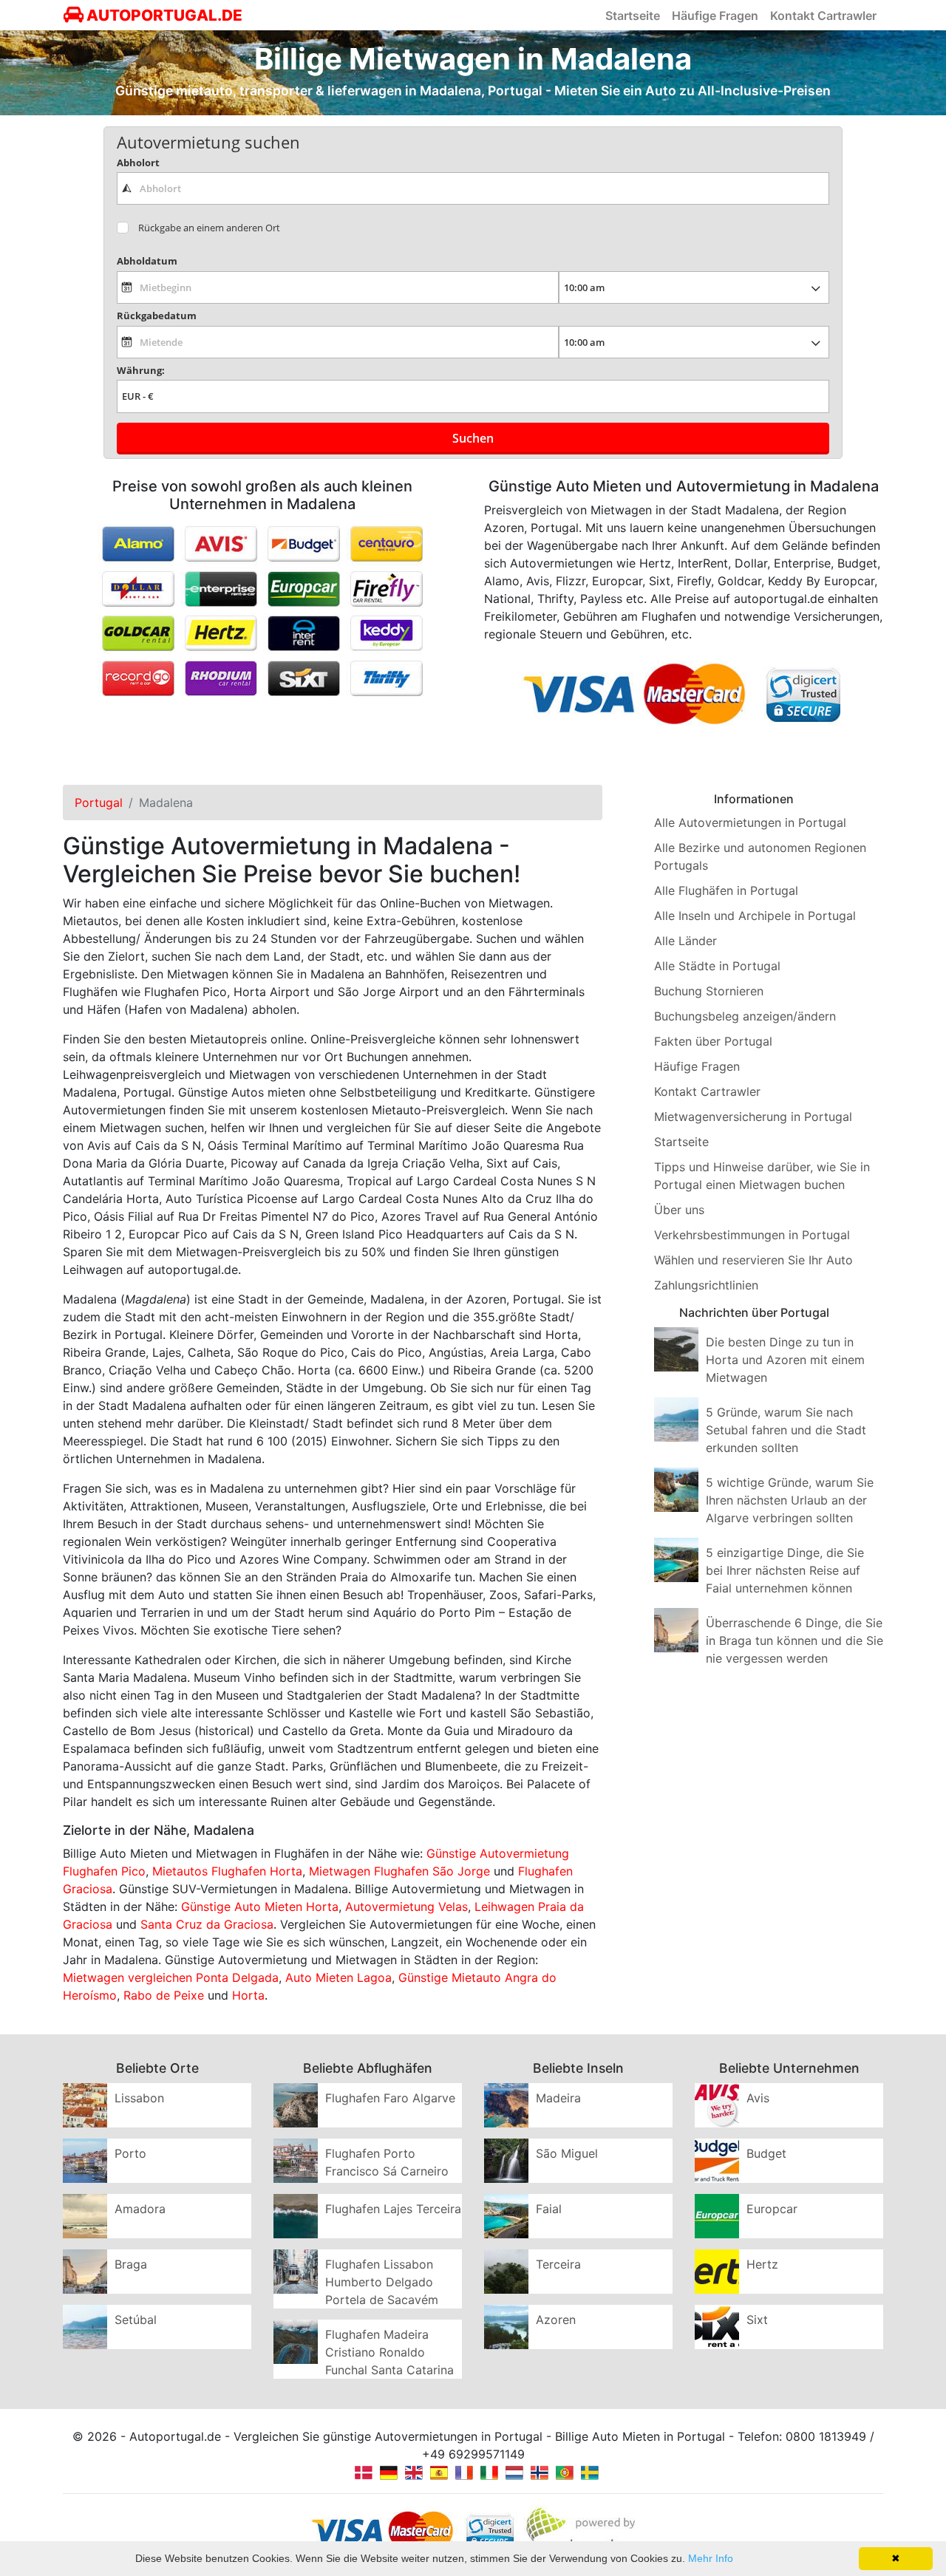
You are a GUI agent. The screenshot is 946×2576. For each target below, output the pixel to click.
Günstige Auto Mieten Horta (260, 1907)
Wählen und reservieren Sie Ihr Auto (753, 1260)
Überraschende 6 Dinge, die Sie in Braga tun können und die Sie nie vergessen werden (794, 1640)
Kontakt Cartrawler (823, 16)
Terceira (558, 2264)
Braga (131, 2264)
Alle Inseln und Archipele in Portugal (755, 916)
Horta (248, 1995)
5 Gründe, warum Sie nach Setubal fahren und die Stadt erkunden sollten (786, 1430)
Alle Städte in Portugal (717, 966)
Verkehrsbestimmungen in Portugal (752, 1235)
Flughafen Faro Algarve (390, 2098)
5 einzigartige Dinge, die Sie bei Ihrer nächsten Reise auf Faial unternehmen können (785, 1570)
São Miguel (567, 2153)
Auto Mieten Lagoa (338, 1977)
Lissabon (139, 2098)
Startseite (633, 16)
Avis (758, 2098)
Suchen (473, 438)
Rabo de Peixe (164, 1995)
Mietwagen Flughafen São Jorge (399, 1871)
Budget (766, 2153)
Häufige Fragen (715, 16)
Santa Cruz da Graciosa (207, 1924)
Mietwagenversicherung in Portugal (753, 1117)
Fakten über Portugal (713, 1041)
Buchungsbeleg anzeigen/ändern (745, 1016)
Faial (549, 2209)
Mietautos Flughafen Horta (227, 1871)
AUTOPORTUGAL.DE (163, 15)
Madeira (558, 2098)
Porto (130, 2153)
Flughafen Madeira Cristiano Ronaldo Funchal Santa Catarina (389, 2352)
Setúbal (136, 2320)
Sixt (757, 2320)
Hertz (762, 2264)
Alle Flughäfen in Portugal (726, 890)
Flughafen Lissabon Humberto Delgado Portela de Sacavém (382, 2282)
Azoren (556, 2320)
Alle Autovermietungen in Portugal (750, 822)
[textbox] (473, 188)
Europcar (772, 2209)
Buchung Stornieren (709, 991)
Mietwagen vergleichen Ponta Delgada (171, 1977)
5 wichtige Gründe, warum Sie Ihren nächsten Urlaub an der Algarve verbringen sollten (790, 1500)
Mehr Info (711, 2558)
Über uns (679, 1210)
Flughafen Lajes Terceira (393, 2209)
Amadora (140, 2209)
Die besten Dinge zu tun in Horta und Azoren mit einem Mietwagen (785, 1360)
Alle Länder (685, 941)
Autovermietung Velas (406, 1907)
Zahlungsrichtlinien (706, 1285)
